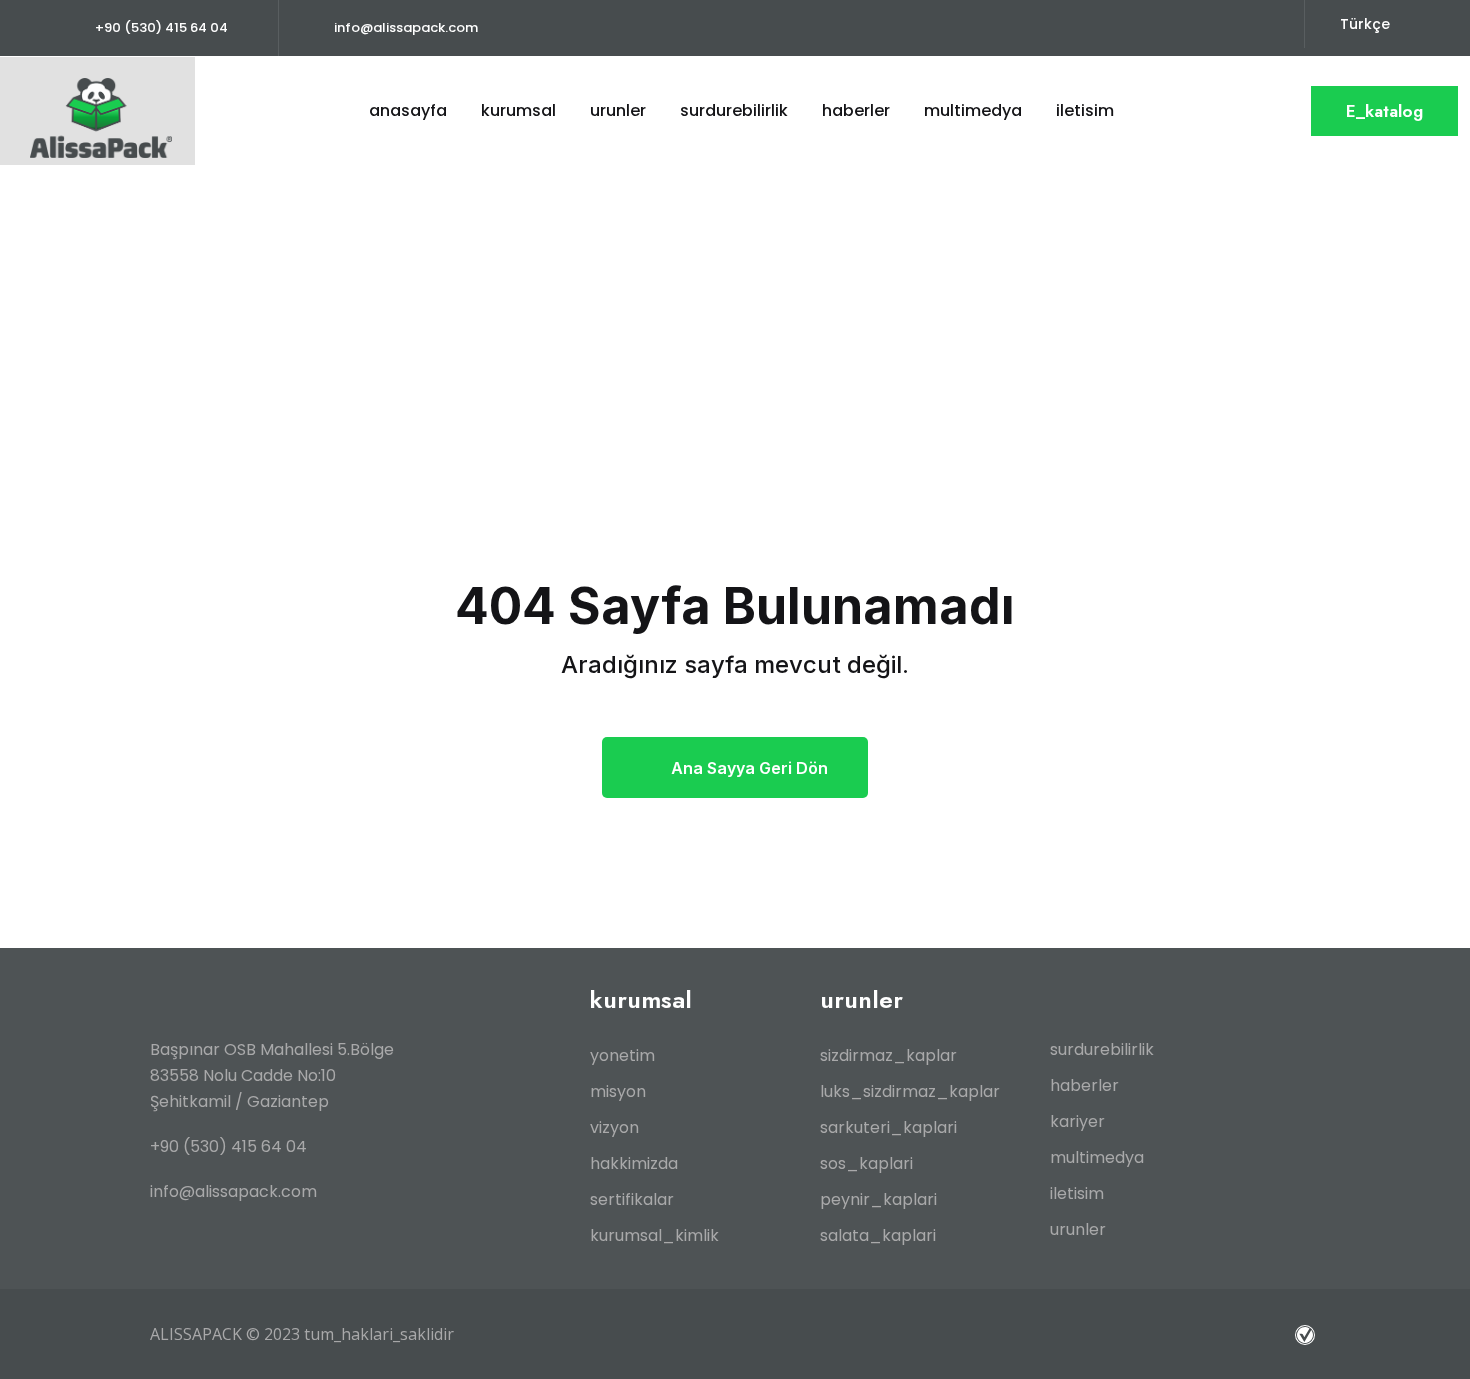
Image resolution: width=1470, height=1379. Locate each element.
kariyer (1077, 1121)
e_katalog (1384, 111)
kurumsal (518, 110)
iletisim (1085, 110)
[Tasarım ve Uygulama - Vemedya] (1307, 1334)
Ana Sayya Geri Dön (749, 768)
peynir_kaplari (878, 1199)
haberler (856, 110)
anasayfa (408, 110)
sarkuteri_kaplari (888, 1127)
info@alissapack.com (406, 27)
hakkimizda (634, 1163)
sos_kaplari (866, 1163)
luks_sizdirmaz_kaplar (910, 1091)
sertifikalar (632, 1199)
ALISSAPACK (196, 1334)
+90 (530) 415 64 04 (161, 27)
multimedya (1097, 1157)
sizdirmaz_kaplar (888, 1055)
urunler (618, 110)
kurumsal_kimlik (654, 1235)
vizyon (614, 1127)
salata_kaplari (878, 1235)
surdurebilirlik (1102, 1049)
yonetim (622, 1055)
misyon (618, 1091)
